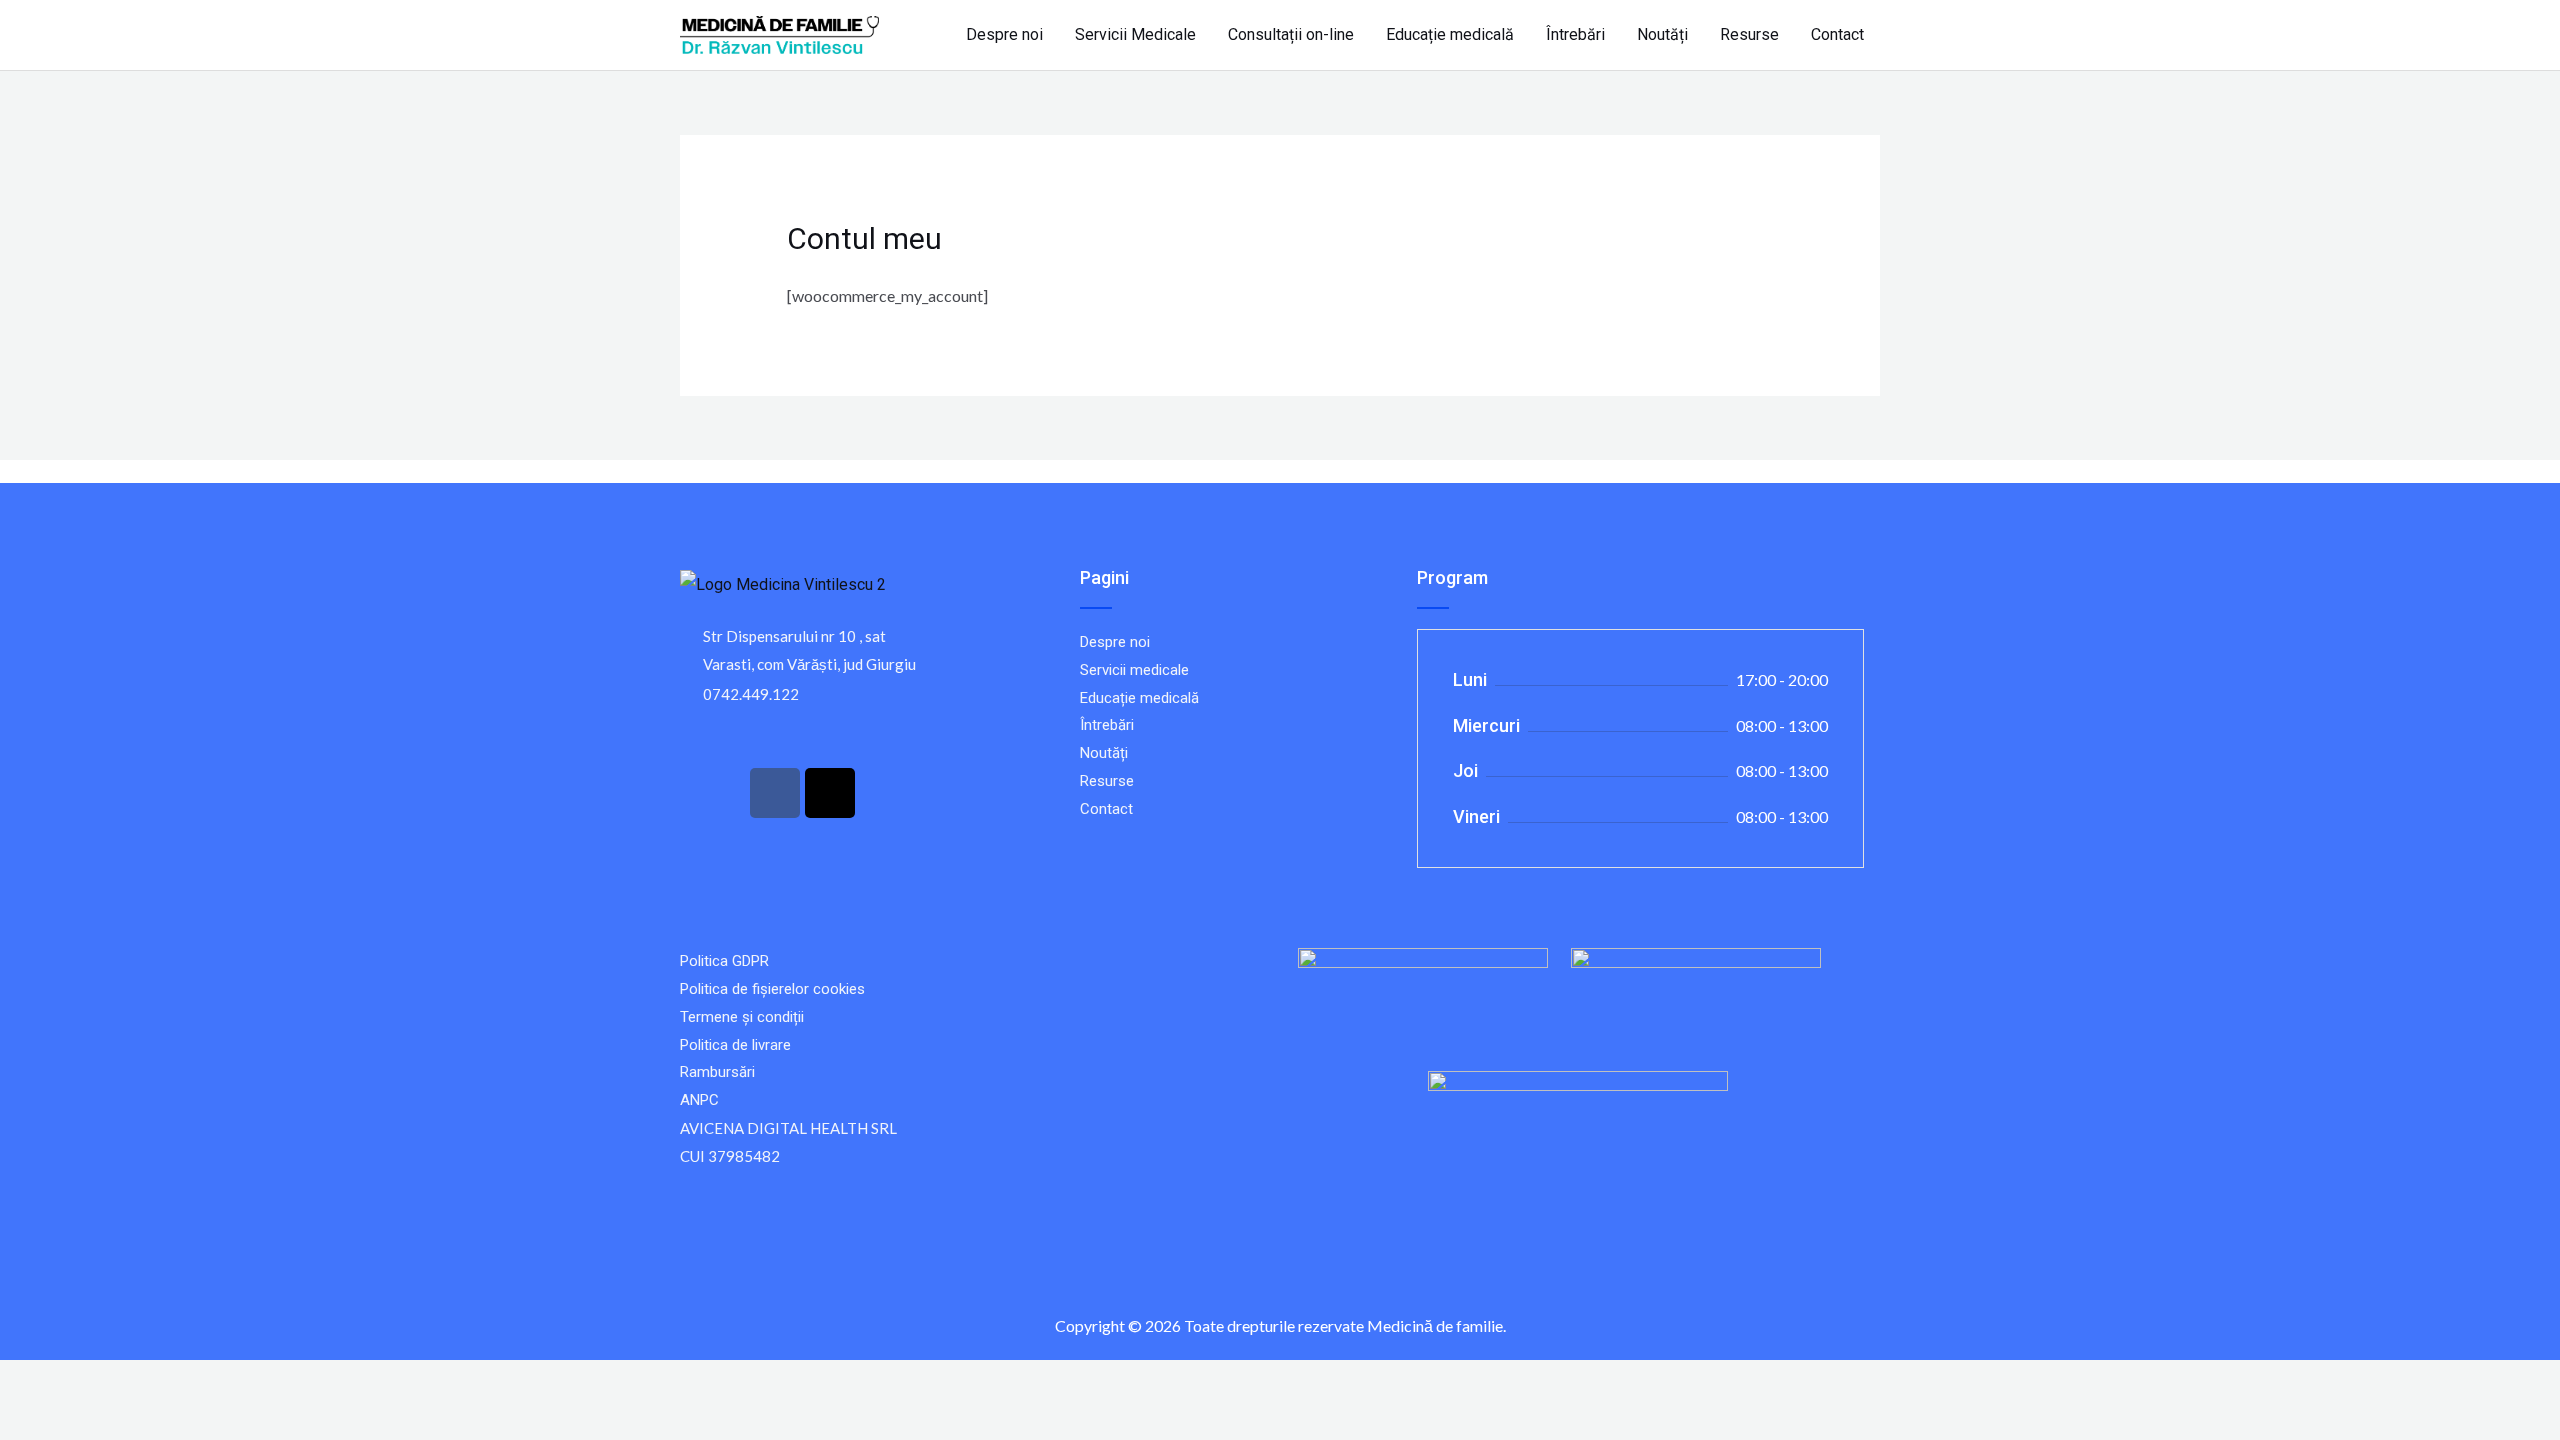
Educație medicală (1450, 34)
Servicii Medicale (1135, 34)
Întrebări (1575, 34)
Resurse (1749, 34)
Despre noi (1004, 34)
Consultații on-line (1291, 34)
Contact (1837, 34)
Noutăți (1662, 34)
